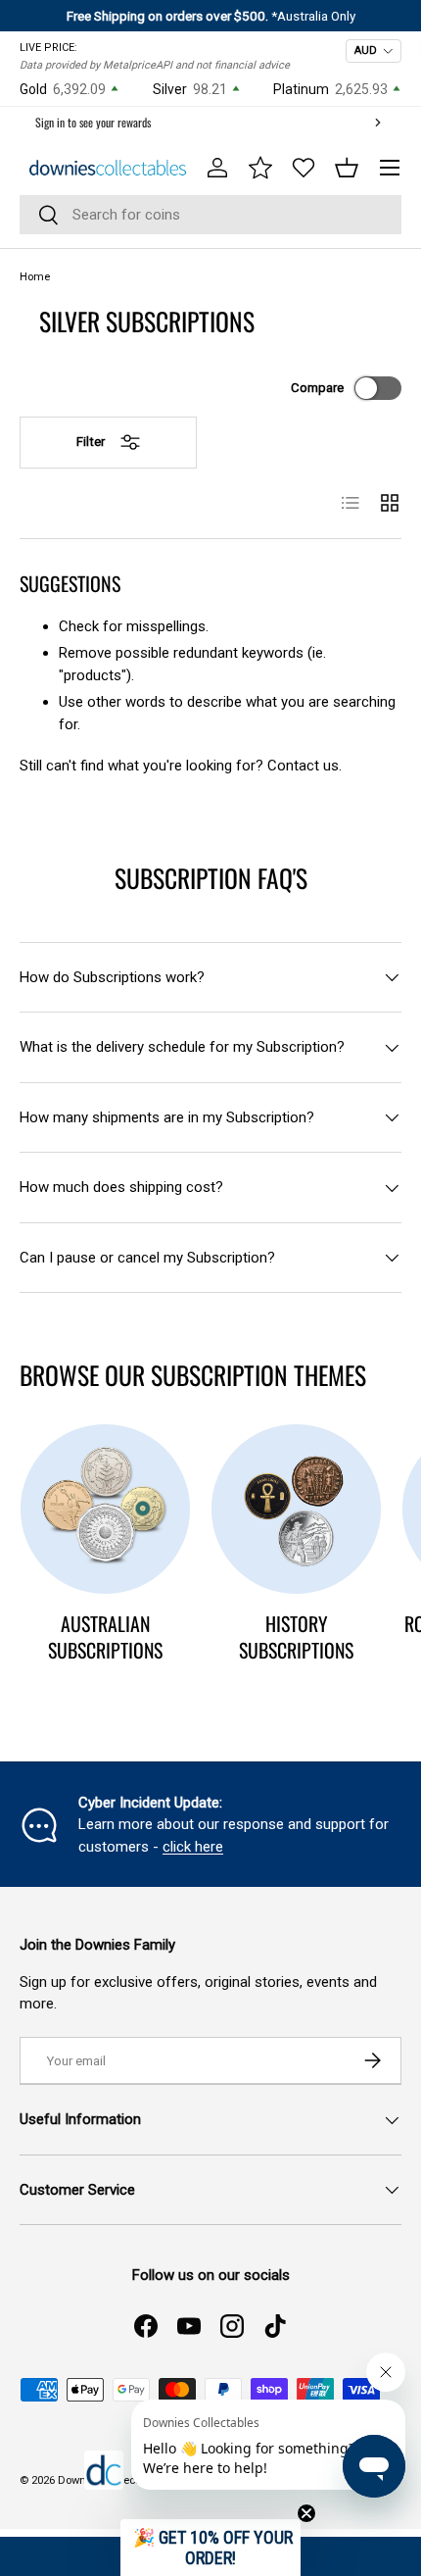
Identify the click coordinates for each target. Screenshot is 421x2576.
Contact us (303, 766)
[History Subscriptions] (296, 1509)
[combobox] (210, 215)
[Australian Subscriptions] (105, 1509)
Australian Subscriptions (105, 1637)
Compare (317, 388)
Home (35, 277)
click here (193, 1847)
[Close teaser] (306, 2513)
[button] (347, 168)
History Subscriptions (296, 1637)
